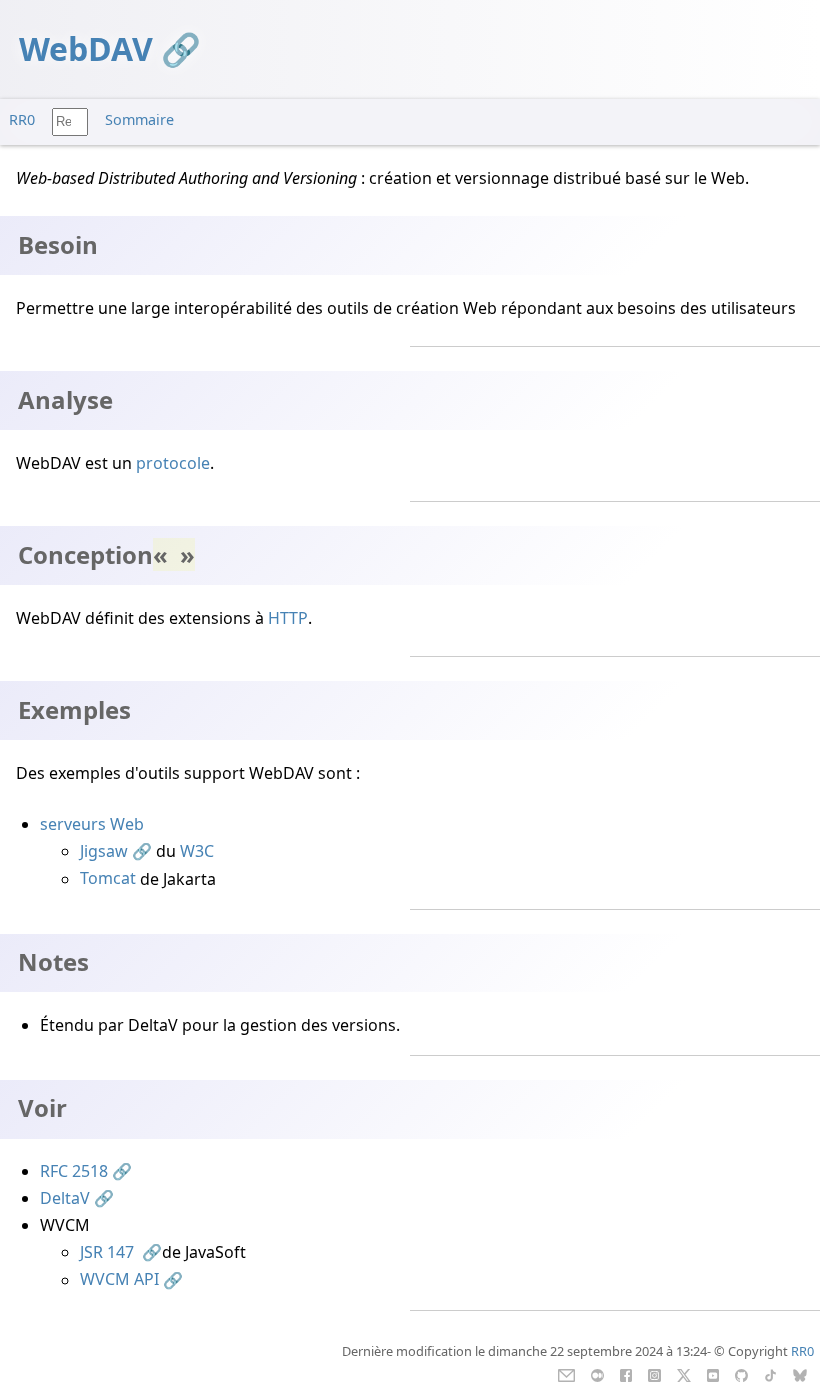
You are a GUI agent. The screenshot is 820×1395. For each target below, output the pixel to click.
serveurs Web (92, 824)
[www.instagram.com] (654, 1374)
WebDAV (86, 48)
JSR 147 (109, 1252)
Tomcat (108, 879)
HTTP (288, 618)
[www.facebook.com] (625, 1374)
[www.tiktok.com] (770, 1374)
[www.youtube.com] (712, 1374)
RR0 (22, 119)
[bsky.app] (800, 1374)
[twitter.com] (684, 1374)
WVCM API (119, 1280)
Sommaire (139, 119)
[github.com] (741, 1374)
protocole (173, 463)
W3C (197, 851)
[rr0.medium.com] (597, 1374)
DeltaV (65, 1198)
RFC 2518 (74, 1171)
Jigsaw (104, 851)
